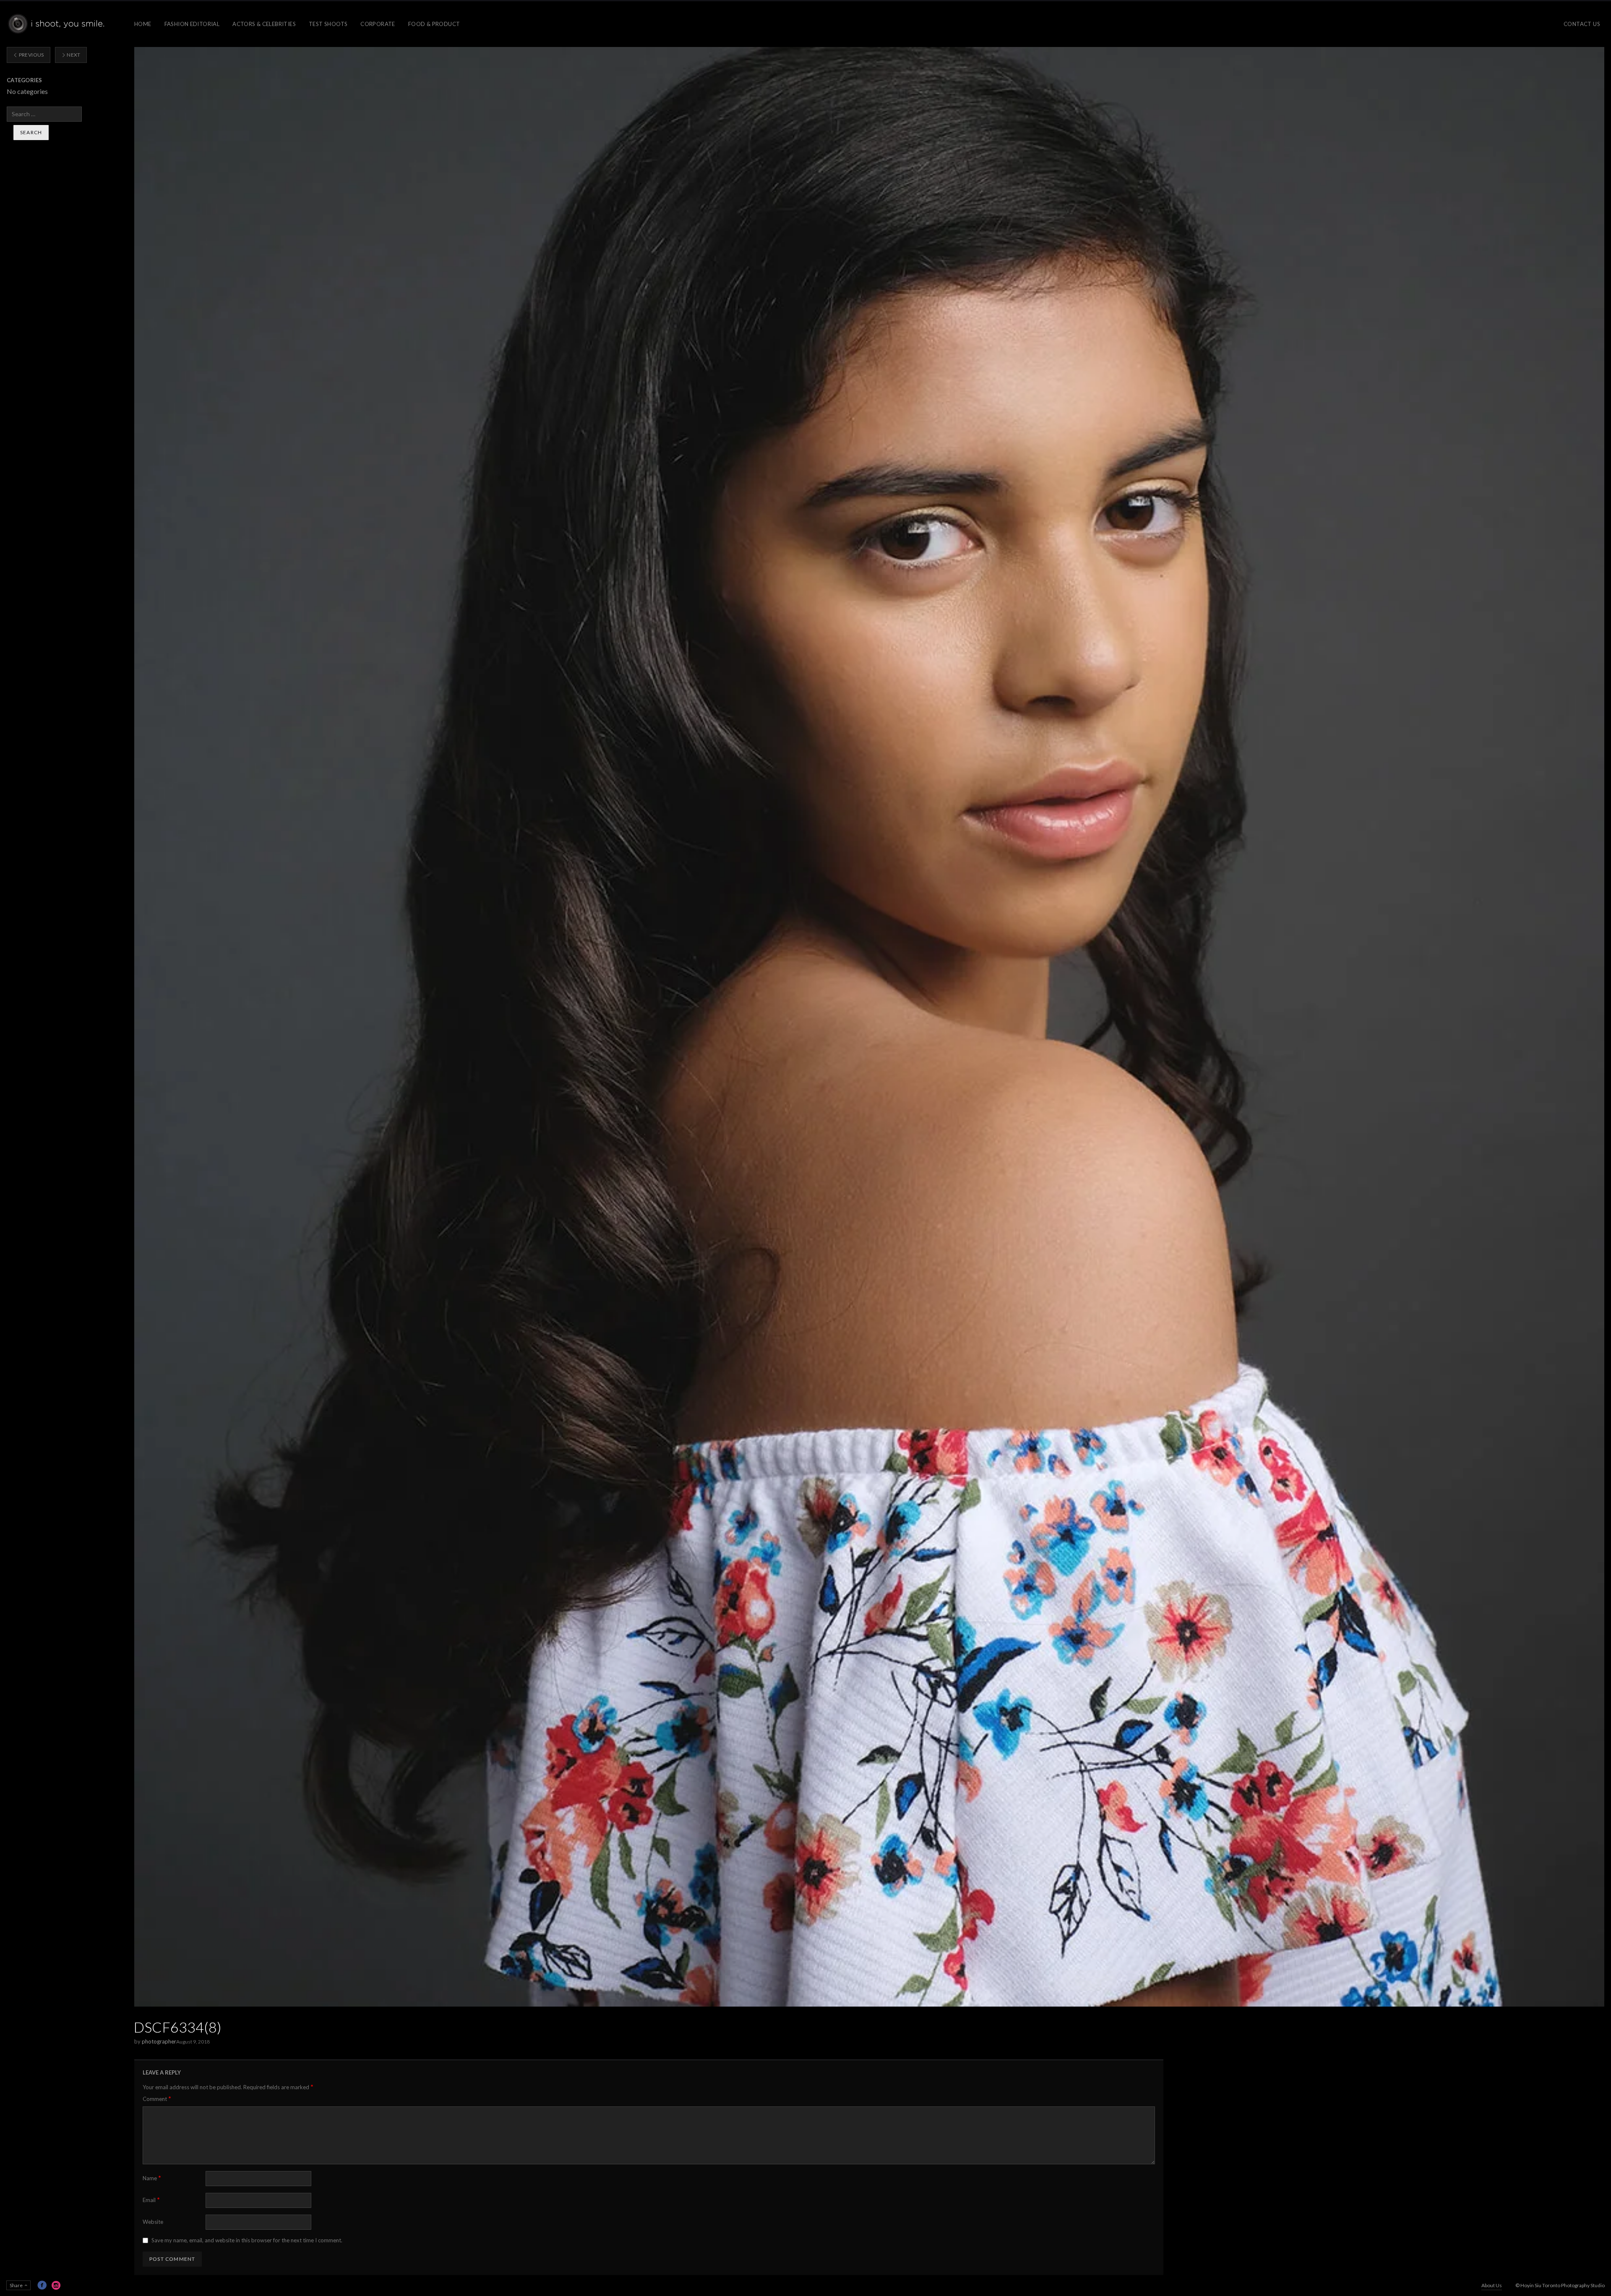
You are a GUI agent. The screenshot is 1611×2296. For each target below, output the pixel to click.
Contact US (1582, 24)
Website (153, 2222)
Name (152, 2178)
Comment (157, 2099)
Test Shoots (328, 24)
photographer (159, 2041)
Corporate (378, 24)
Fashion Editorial (192, 24)
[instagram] (56, 2285)
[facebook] (42, 2285)
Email (151, 2200)
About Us (1492, 2285)
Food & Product (434, 24)
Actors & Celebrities (264, 24)
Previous (31, 55)
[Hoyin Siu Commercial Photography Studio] (58, 24)
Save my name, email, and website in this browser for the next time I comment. (247, 2240)
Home (143, 24)
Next (73, 55)
